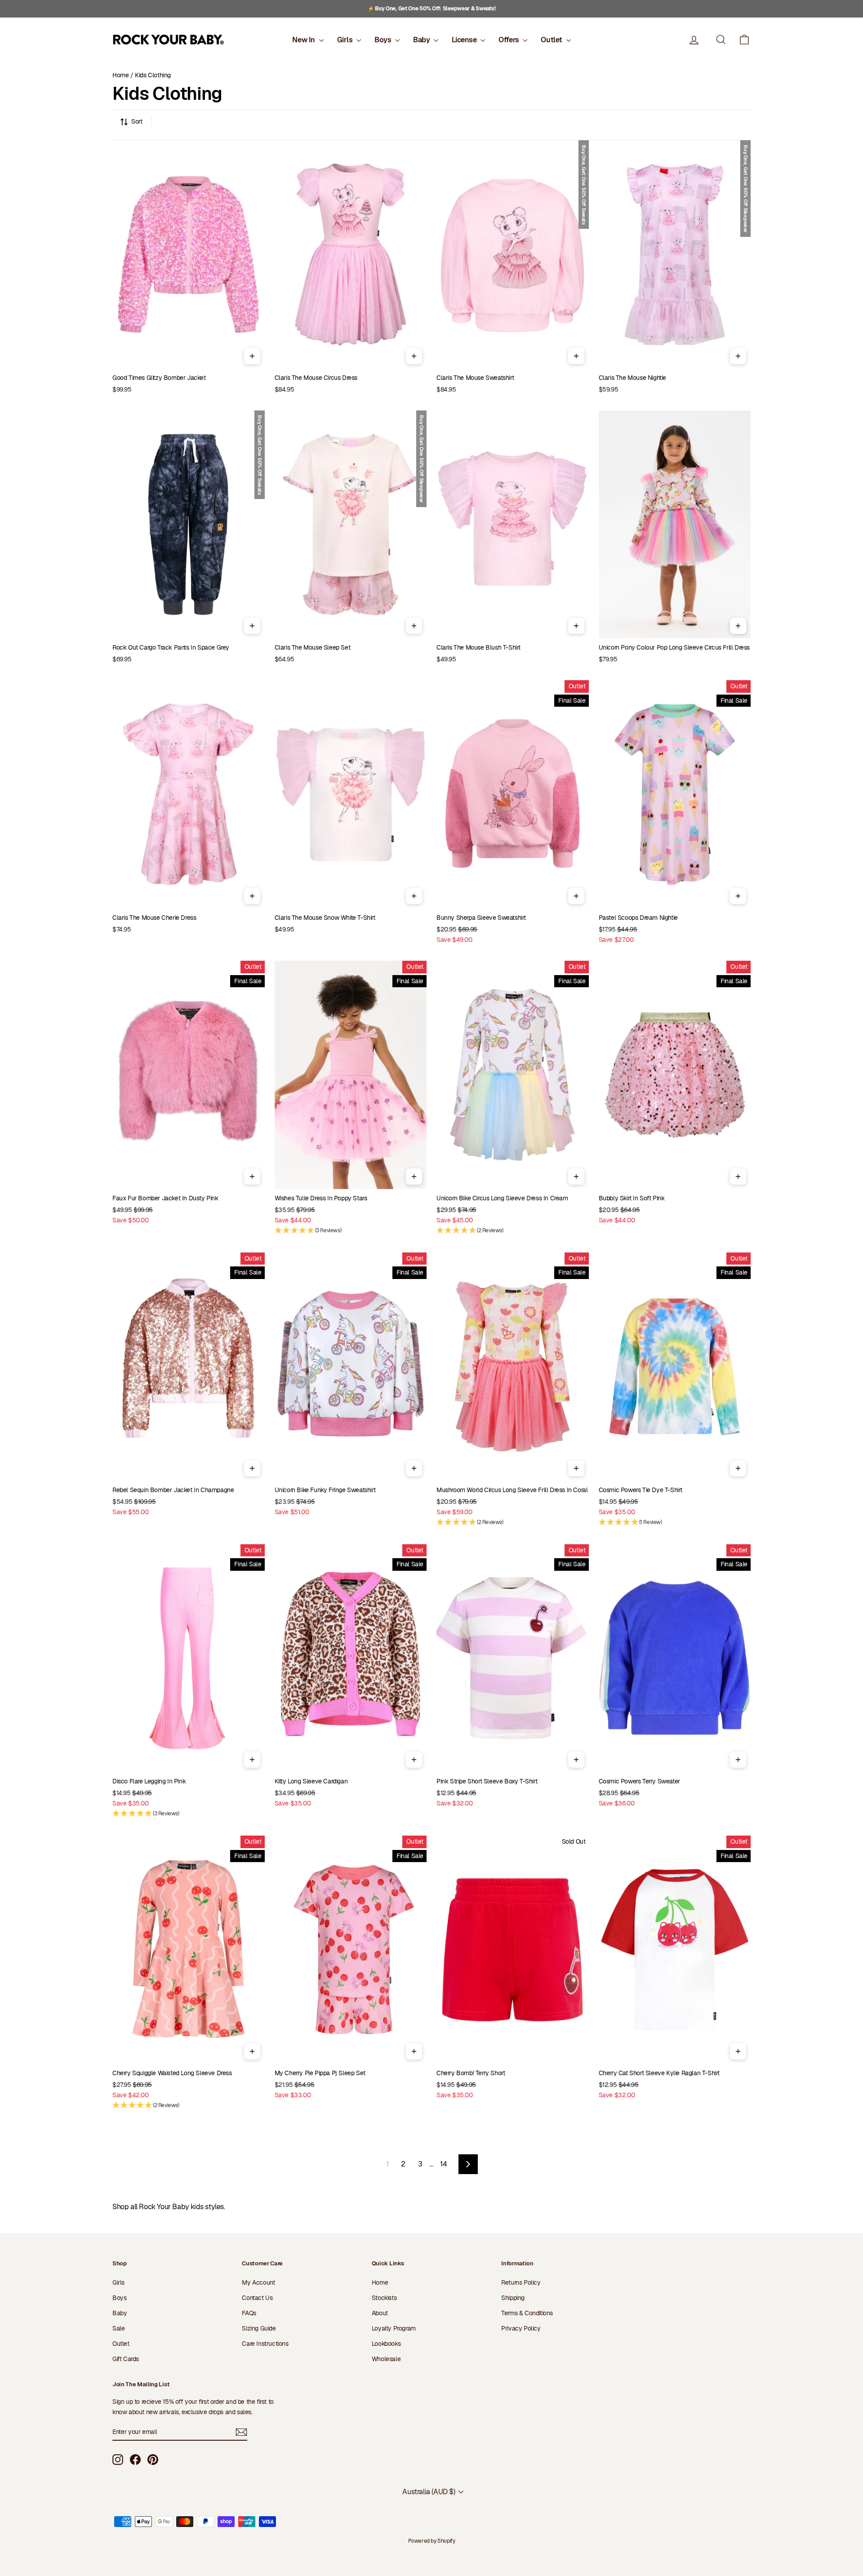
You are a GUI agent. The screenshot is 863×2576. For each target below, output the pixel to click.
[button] (744, 40)
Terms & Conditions (527, 2313)
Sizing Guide (259, 2328)
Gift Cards (126, 2359)
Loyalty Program (394, 2328)
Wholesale (386, 2359)
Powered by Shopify (432, 2541)
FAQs (249, 2313)
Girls (346, 40)
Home (120, 75)
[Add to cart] (252, 356)
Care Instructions (265, 2344)
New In (304, 40)
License (465, 40)
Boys (384, 40)
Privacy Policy (521, 2328)
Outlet (552, 40)
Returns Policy (521, 2282)
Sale (118, 2328)
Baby (422, 40)
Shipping (513, 2298)
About (380, 2313)
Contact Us (257, 2298)
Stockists (384, 2298)
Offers (509, 40)
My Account (258, 2282)
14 (443, 2164)
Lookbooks (386, 2344)
